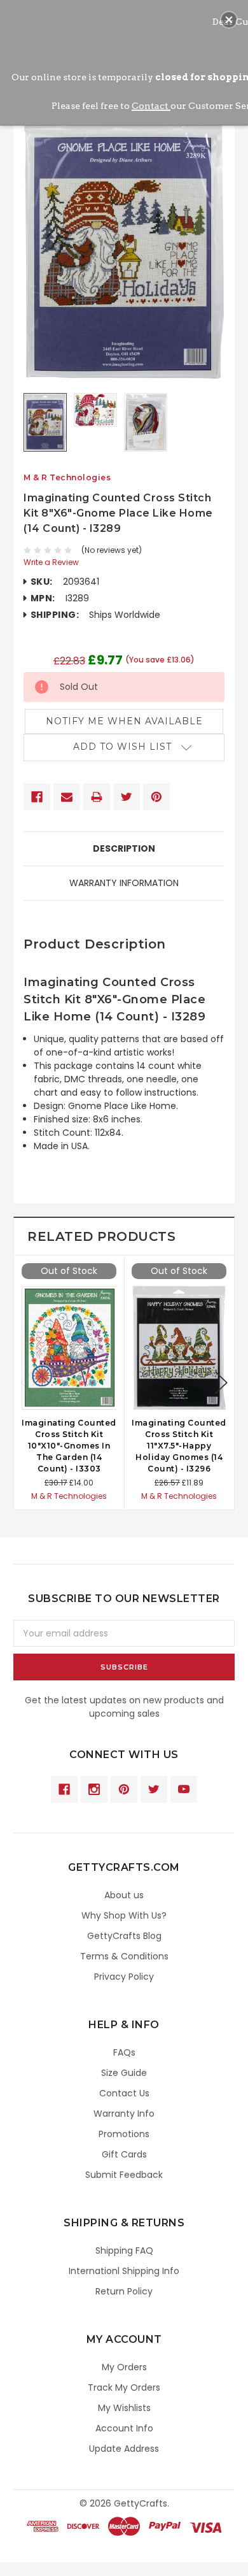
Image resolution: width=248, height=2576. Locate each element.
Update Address (124, 2449)
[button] (229, 20)
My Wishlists (124, 2408)
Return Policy (124, 2291)
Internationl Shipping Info (124, 2271)
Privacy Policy (124, 1977)
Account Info (124, 2428)
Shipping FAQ (124, 2250)
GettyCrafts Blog (124, 1936)
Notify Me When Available (124, 721)
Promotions (124, 2134)
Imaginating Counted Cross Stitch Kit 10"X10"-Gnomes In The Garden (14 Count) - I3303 (69, 1446)
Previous (27, 1383)
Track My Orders (124, 2387)
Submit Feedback (124, 2175)
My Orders (124, 2367)
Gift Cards (124, 2154)
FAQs (124, 2052)
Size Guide (124, 2073)
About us (124, 1895)
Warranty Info (124, 2114)
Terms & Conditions (124, 1956)
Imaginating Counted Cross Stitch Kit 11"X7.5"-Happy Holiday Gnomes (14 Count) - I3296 (179, 1446)
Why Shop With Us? (124, 1915)
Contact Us (124, 2093)
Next (221, 1383)
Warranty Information (124, 883)
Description (124, 848)
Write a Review (51, 562)
